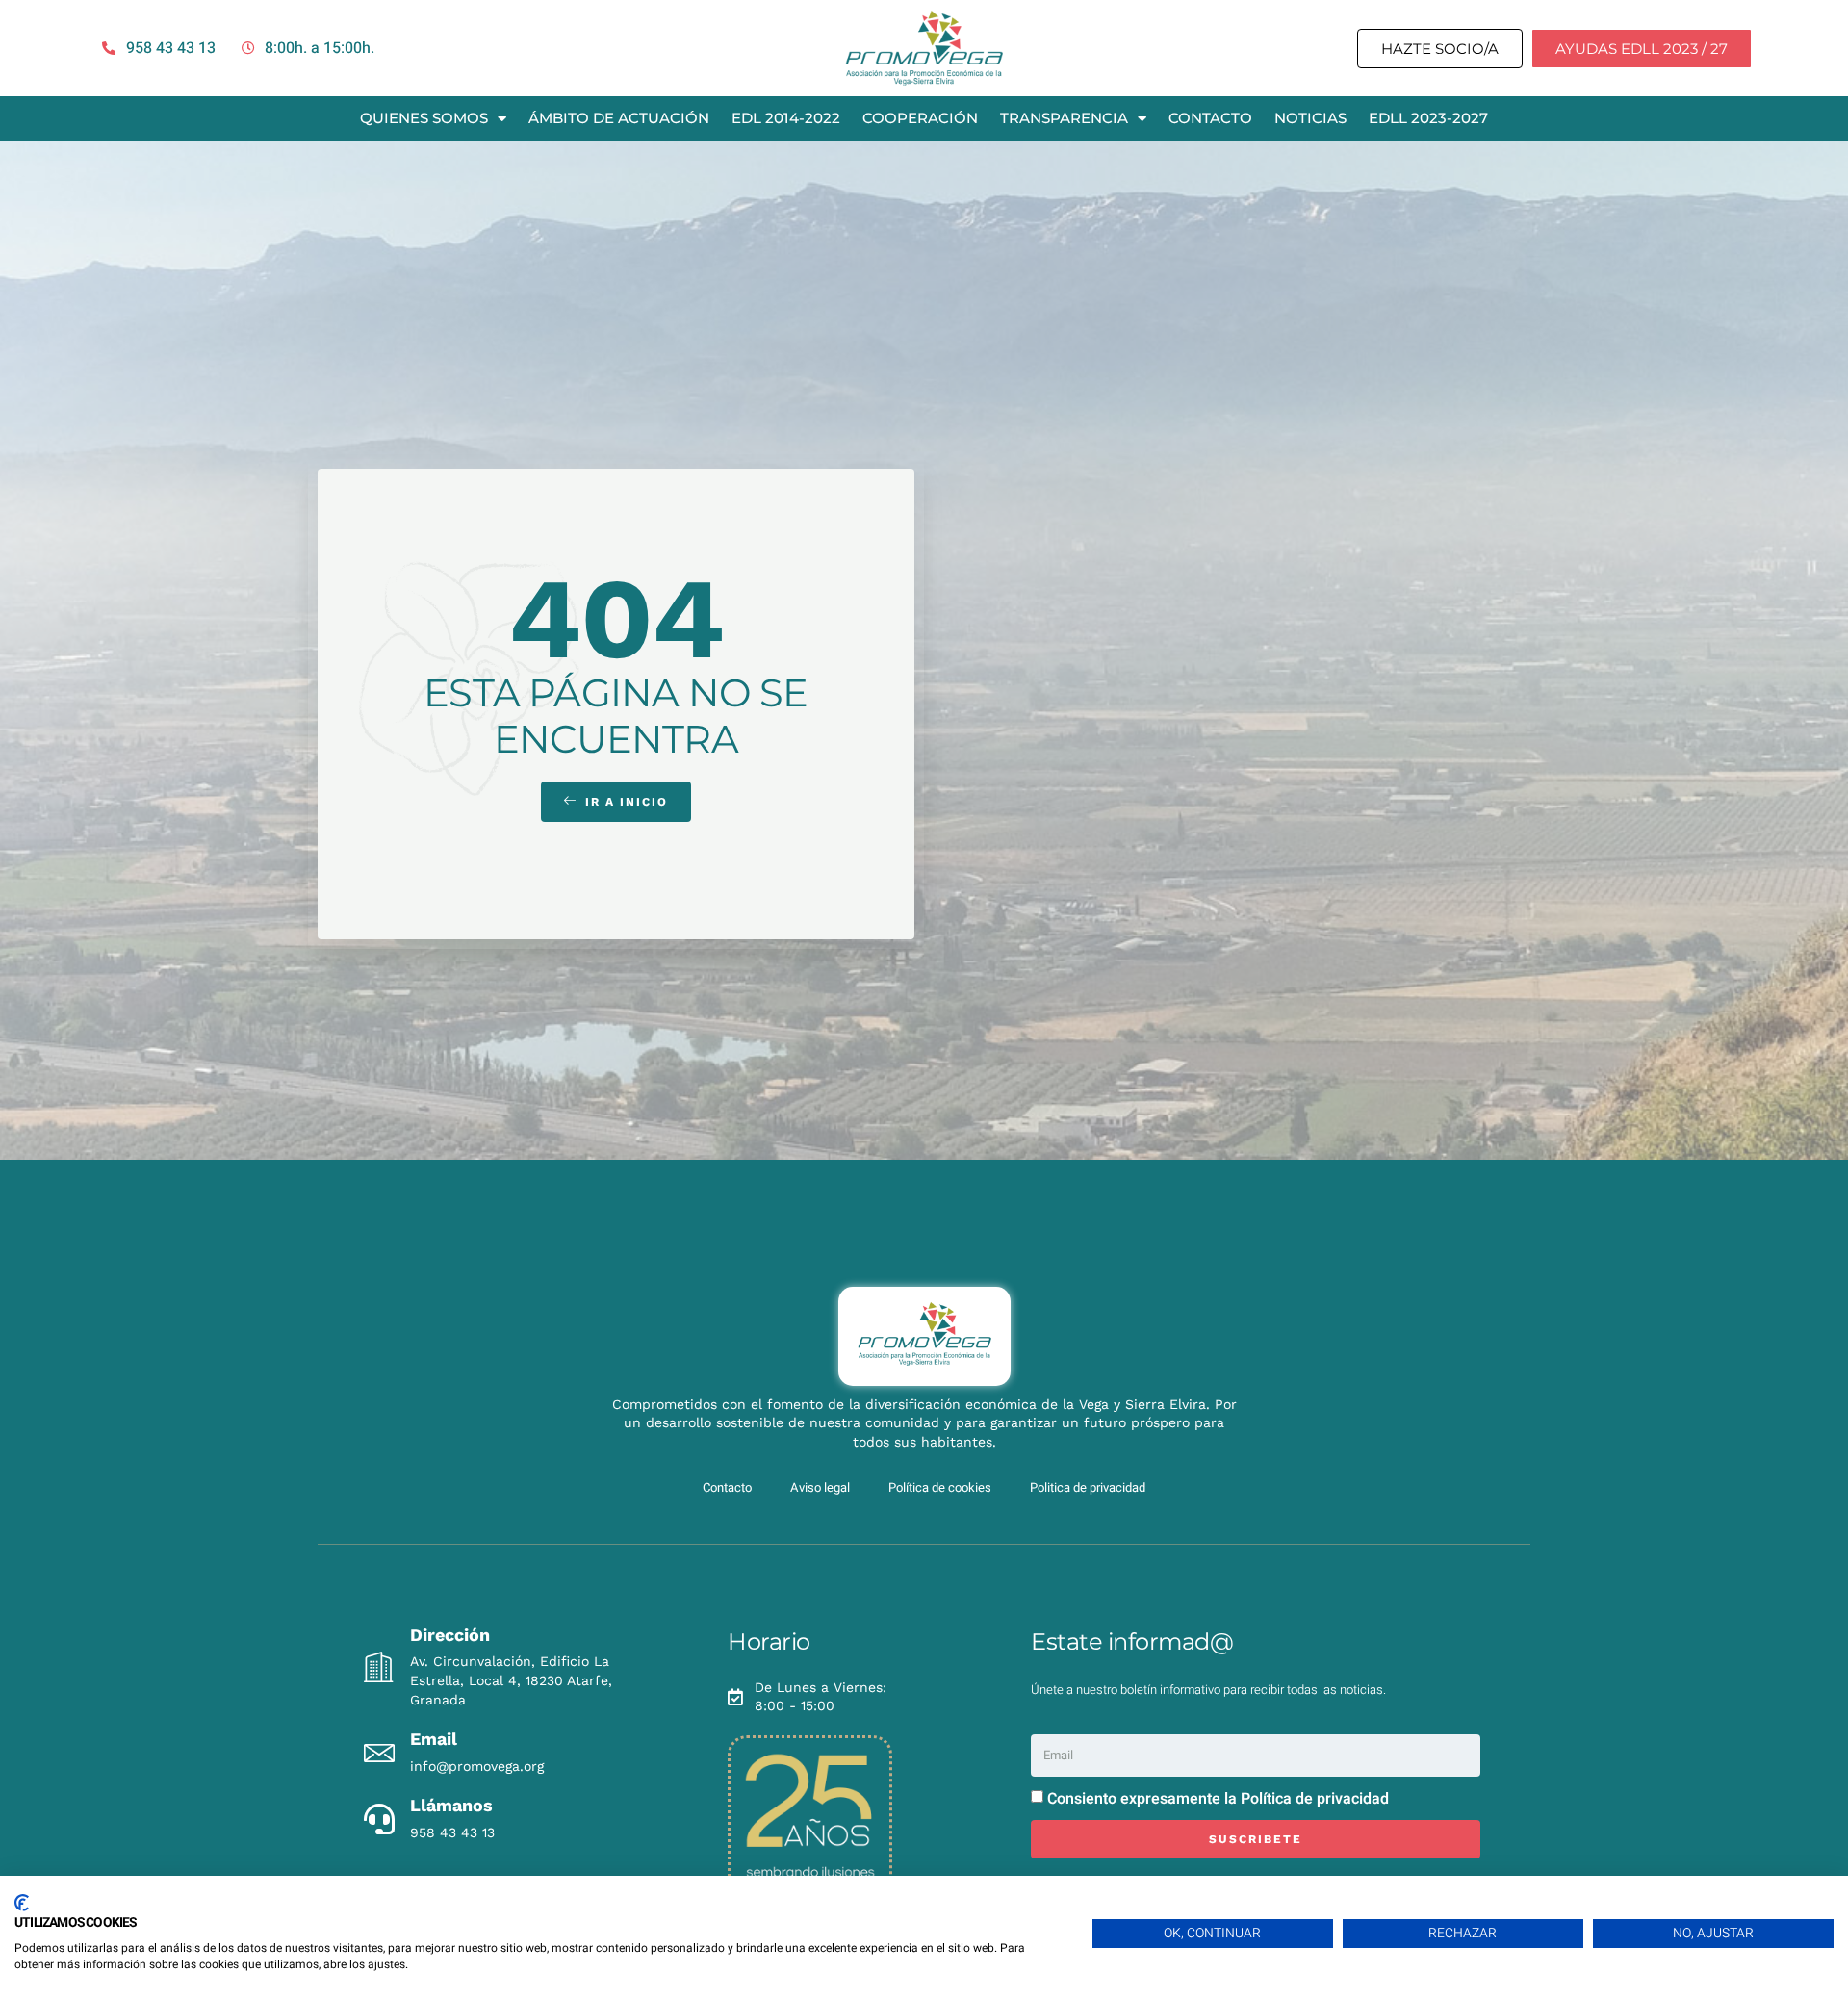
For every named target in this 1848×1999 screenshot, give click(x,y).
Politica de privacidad (1088, 1487)
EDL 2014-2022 (786, 118)
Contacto (1210, 118)
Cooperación (920, 118)
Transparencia (1064, 118)
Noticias (1310, 118)
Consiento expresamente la (1218, 1799)
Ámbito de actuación (619, 118)
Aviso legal (820, 1487)
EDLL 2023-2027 (1428, 118)
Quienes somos (424, 118)
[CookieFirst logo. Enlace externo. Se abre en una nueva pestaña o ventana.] (22, 1903)
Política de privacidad (1315, 1799)
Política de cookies (940, 1487)
